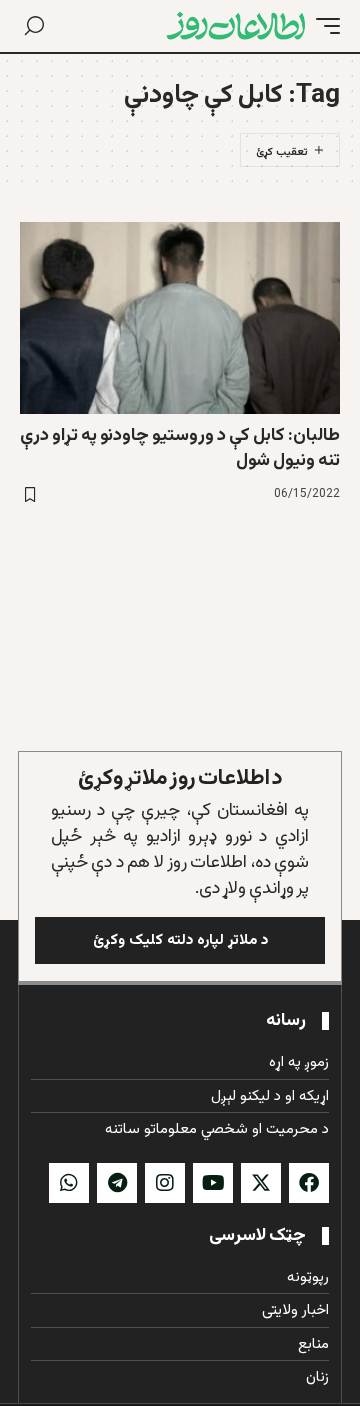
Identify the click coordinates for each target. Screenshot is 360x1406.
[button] (323, 26)
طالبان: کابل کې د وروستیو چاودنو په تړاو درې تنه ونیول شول (180, 448)
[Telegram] (117, 1183)
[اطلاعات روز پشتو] (236, 26)
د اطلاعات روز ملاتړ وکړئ (180, 778)
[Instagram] (165, 1183)
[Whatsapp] (69, 1183)
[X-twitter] (261, 1183)
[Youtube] (213, 1183)
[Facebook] (309, 1183)
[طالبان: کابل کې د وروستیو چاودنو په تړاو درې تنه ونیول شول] (180, 318)
